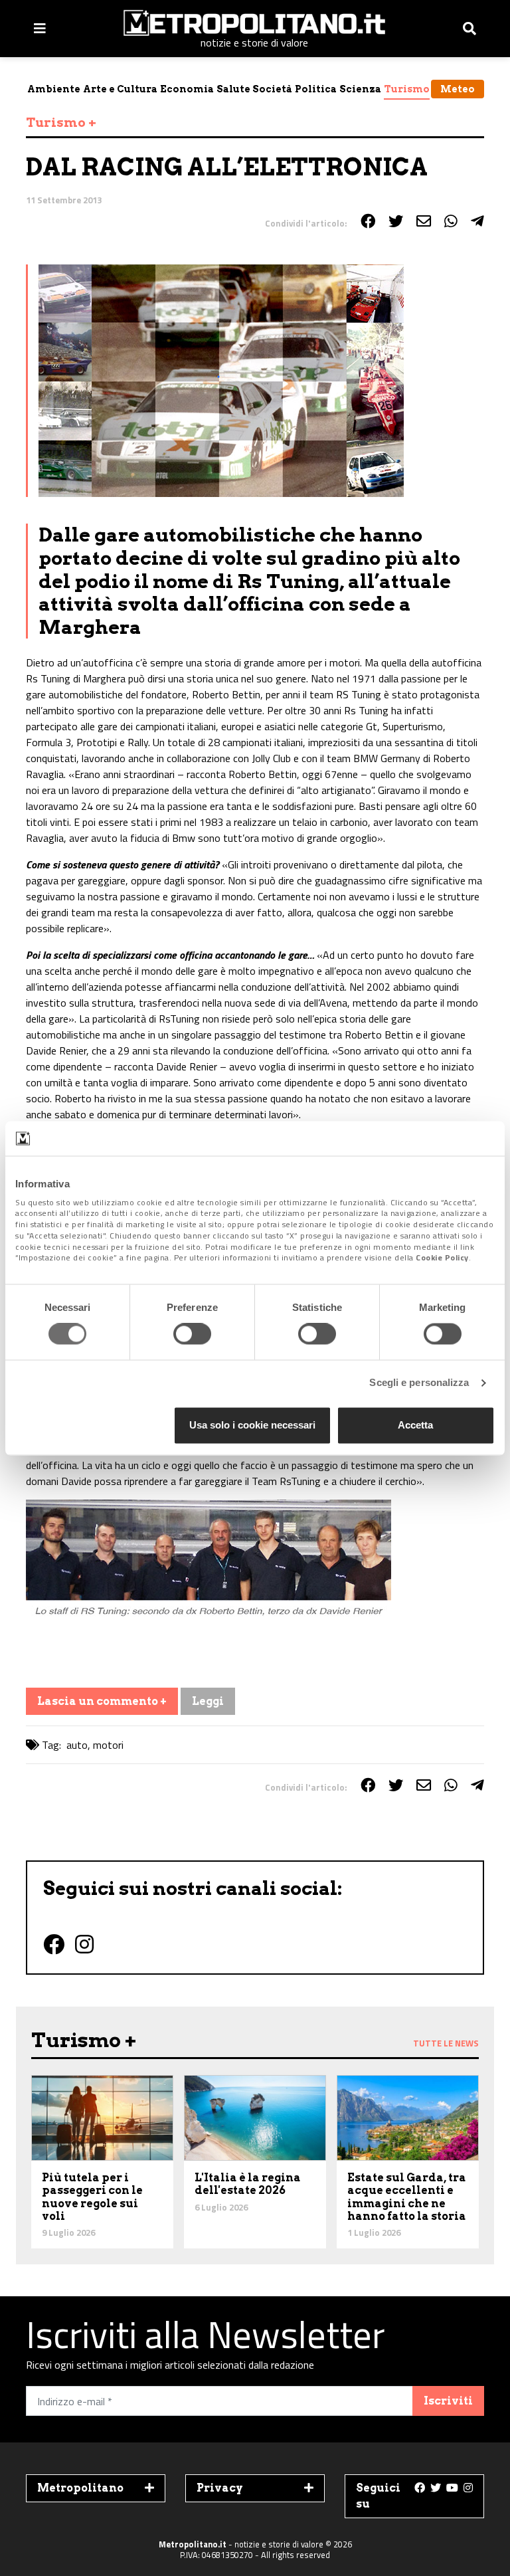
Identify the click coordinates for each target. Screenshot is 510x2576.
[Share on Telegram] (477, 221)
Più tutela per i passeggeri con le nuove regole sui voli (92, 2197)
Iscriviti (448, 2401)
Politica (316, 89)
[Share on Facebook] (368, 221)
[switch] (192, 1334)
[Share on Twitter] (396, 221)
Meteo (458, 89)
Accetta (415, 1425)
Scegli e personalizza (419, 1383)
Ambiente (54, 89)
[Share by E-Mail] (424, 221)
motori (108, 1745)
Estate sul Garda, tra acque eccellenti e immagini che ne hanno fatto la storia (407, 2197)
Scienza (360, 89)
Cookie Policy (442, 1258)
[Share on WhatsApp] (451, 221)
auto (77, 1745)
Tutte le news (446, 2043)
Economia (187, 89)
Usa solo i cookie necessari (252, 1425)
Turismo (407, 89)
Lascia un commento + (102, 1701)
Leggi (208, 1701)
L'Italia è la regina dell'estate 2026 (248, 2184)
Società (272, 89)
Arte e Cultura (120, 89)
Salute (233, 89)
